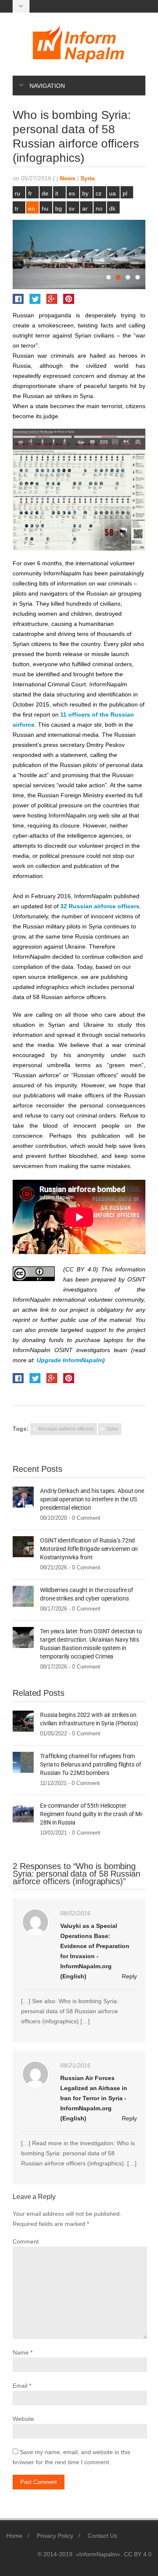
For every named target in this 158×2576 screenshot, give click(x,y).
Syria (88, 178)
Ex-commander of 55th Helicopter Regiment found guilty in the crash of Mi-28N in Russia (92, 1814)
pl (125, 193)
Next (139, 254)
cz (99, 193)
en (32, 208)
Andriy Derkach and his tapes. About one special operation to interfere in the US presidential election (92, 1499)
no (99, 208)
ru (17, 193)
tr (17, 208)
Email (20, 2386)
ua (112, 193)
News (68, 178)
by (85, 193)
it (57, 193)
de (45, 193)
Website (23, 2419)
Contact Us (102, 2536)
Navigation (47, 86)
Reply (129, 1976)
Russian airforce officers (66, 1429)
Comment (26, 2241)
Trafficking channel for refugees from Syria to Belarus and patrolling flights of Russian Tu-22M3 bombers (91, 1764)
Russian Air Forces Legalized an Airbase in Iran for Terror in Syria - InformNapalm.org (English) (94, 2098)
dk (112, 208)
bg (59, 208)
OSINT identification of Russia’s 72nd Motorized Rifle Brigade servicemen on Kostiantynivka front (89, 1549)
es (72, 193)
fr (30, 193)
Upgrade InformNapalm (70, 1360)
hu (45, 208)
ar (85, 208)
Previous (19, 254)
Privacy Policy (55, 2536)
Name (21, 2352)
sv (72, 208)
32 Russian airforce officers (100, 906)
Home (14, 2536)
